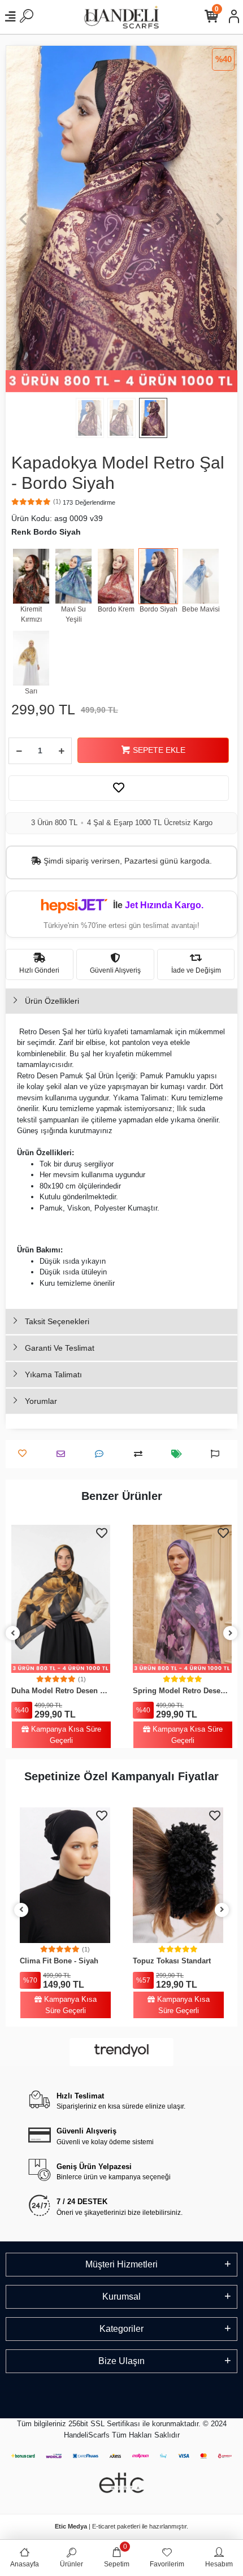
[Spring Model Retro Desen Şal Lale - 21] (61, 1599)
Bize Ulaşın (121, 2361)
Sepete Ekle (159, 750)
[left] (13, 1634)
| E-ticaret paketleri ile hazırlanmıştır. (121, 2526)
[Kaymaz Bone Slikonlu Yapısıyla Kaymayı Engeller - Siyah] (178, 1875)
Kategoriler (121, 2329)
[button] (23, 219)
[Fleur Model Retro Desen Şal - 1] (182, 1599)
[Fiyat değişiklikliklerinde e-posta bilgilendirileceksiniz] (179, 1454)
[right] (231, 1634)
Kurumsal (121, 2297)
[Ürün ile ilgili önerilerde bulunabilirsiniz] (218, 1454)
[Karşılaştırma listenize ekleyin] (141, 1454)
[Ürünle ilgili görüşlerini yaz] (102, 1454)
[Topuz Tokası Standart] (65, 1875)
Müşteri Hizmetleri (121, 2264)
